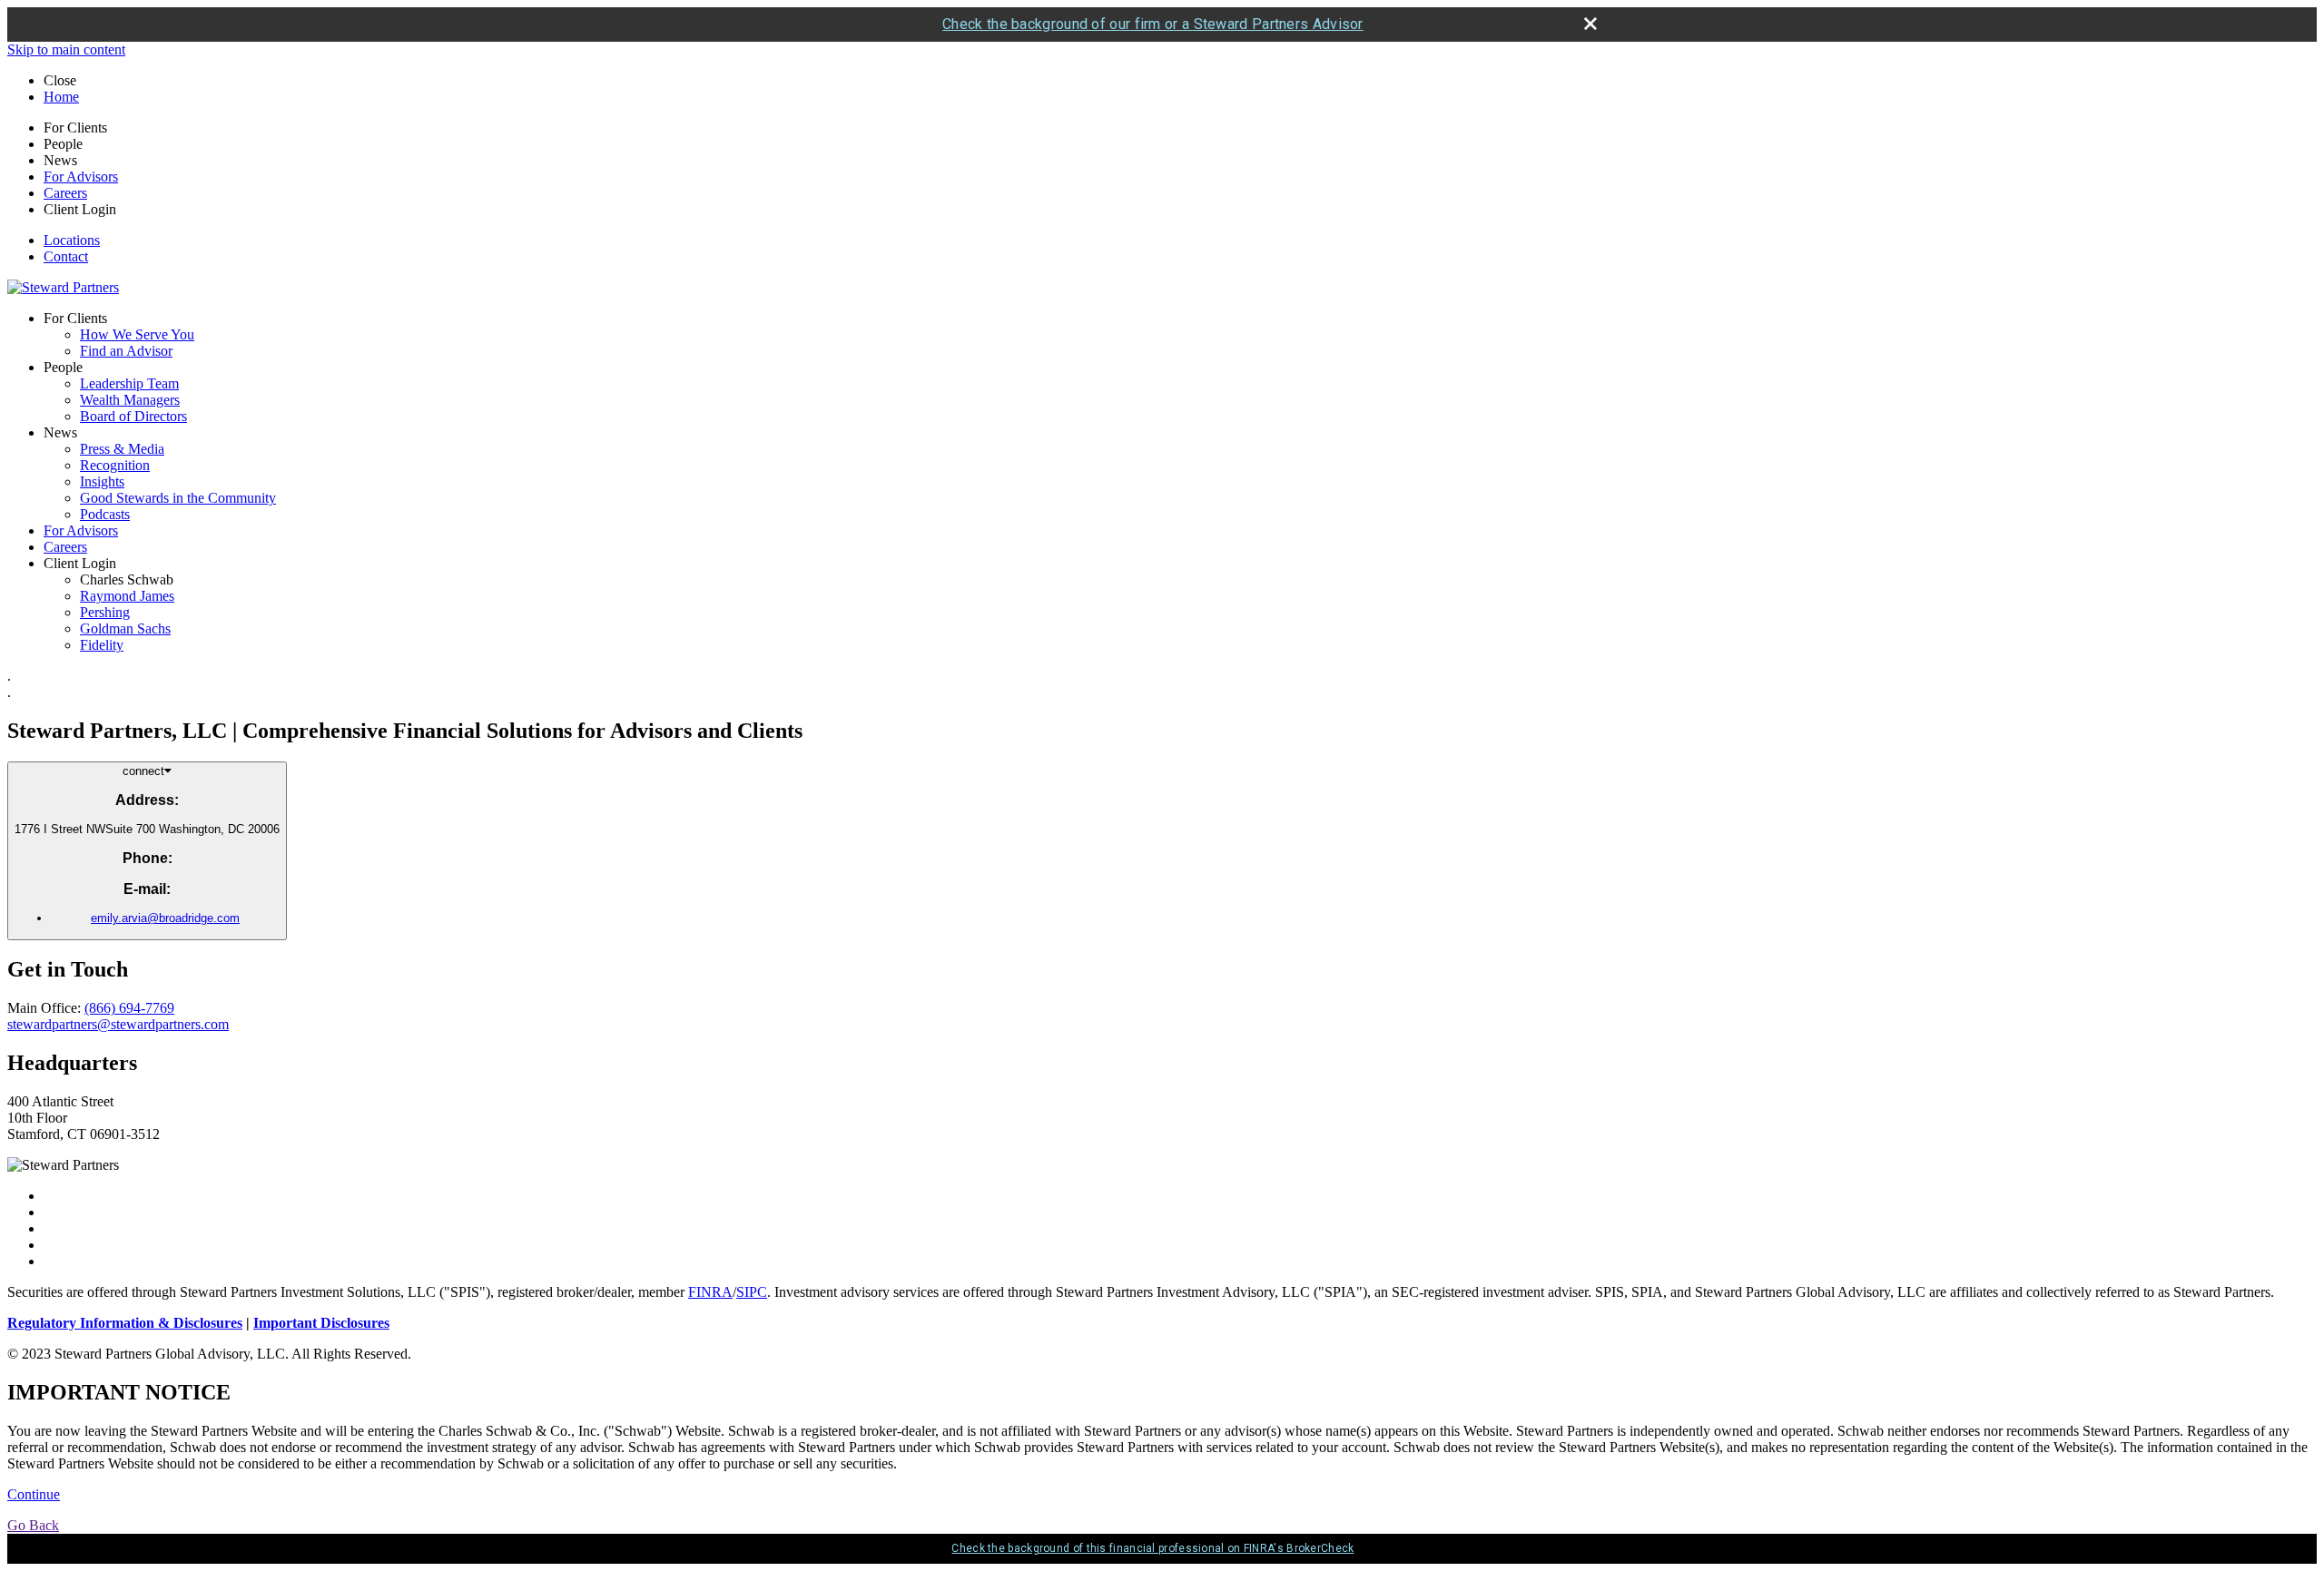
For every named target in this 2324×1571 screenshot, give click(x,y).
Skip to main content (66, 49)
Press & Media (122, 449)
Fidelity (102, 645)
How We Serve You (137, 334)
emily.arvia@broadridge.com (165, 918)
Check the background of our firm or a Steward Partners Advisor (1153, 24)
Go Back (33, 1525)
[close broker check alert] (1590, 24)
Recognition (115, 465)
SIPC (752, 1292)
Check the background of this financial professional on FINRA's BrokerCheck (1152, 1548)
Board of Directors (133, 416)
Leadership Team (129, 383)
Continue (34, 1494)
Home (61, 97)
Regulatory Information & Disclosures (125, 1323)
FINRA (710, 1292)
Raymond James (127, 596)
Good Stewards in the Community (178, 498)
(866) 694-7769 (129, 1008)
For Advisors (81, 177)
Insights (102, 481)
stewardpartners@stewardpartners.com (118, 1024)
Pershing (105, 612)
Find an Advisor (126, 351)
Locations (72, 240)
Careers (65, 193)
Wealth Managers (130, 400)
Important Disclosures (321, 1323)
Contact (66, 256)
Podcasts (105, 514)
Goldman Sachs (125, 628)
